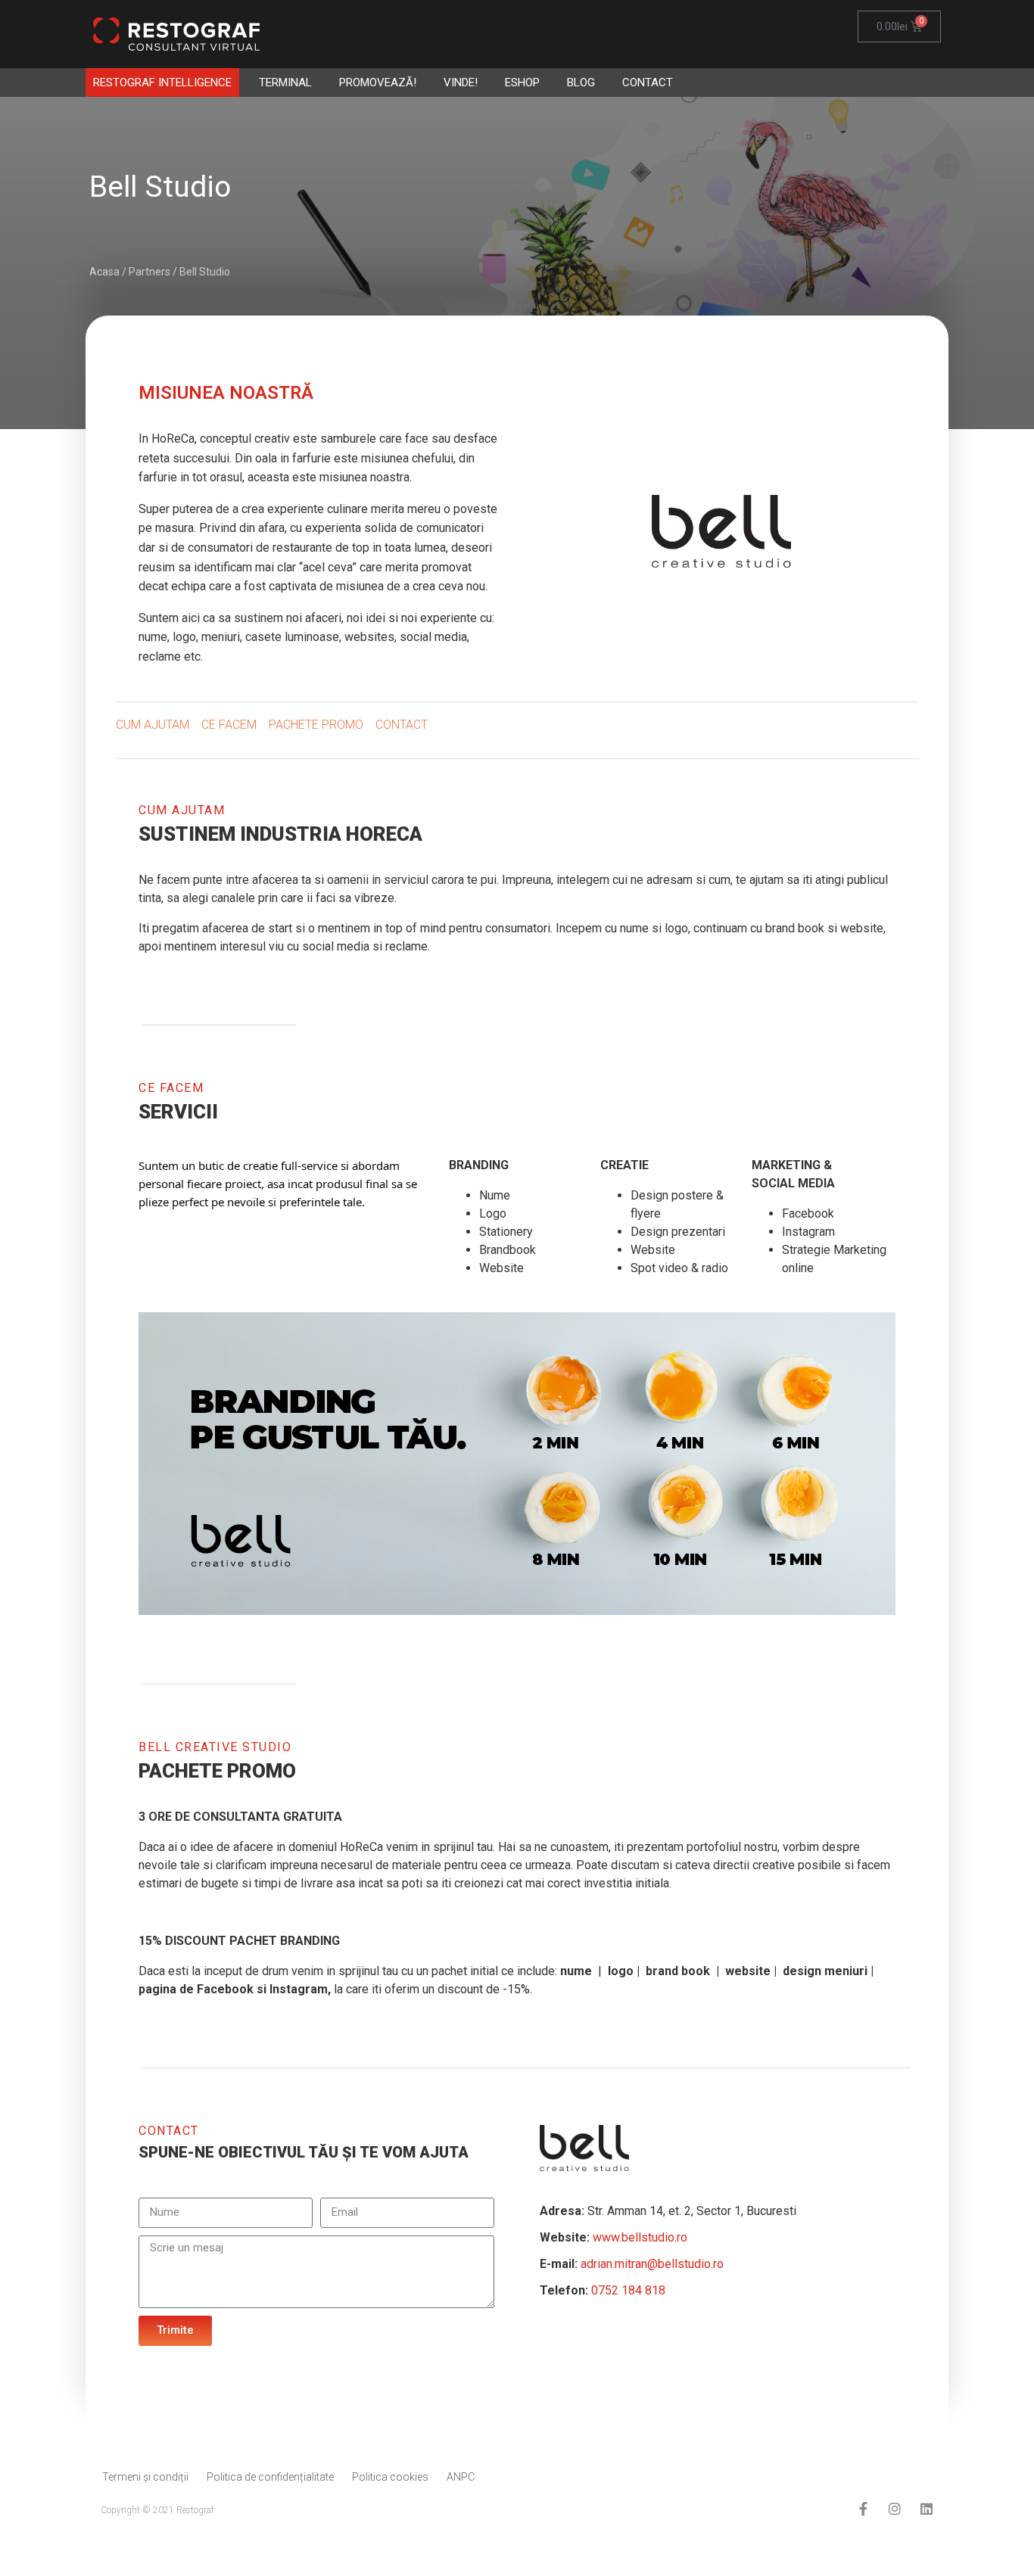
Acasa (104, 272)
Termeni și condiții (145, 2477)
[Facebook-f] (863, 2509)
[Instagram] (895, 2509)
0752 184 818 (628, 2290)
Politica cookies (390, 2477)
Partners (149, 272)
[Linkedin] (927, 2509)
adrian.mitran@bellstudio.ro (652, 2264)
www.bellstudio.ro (640, 2237)
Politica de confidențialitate (270, 2477)
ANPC (461, 2477)
